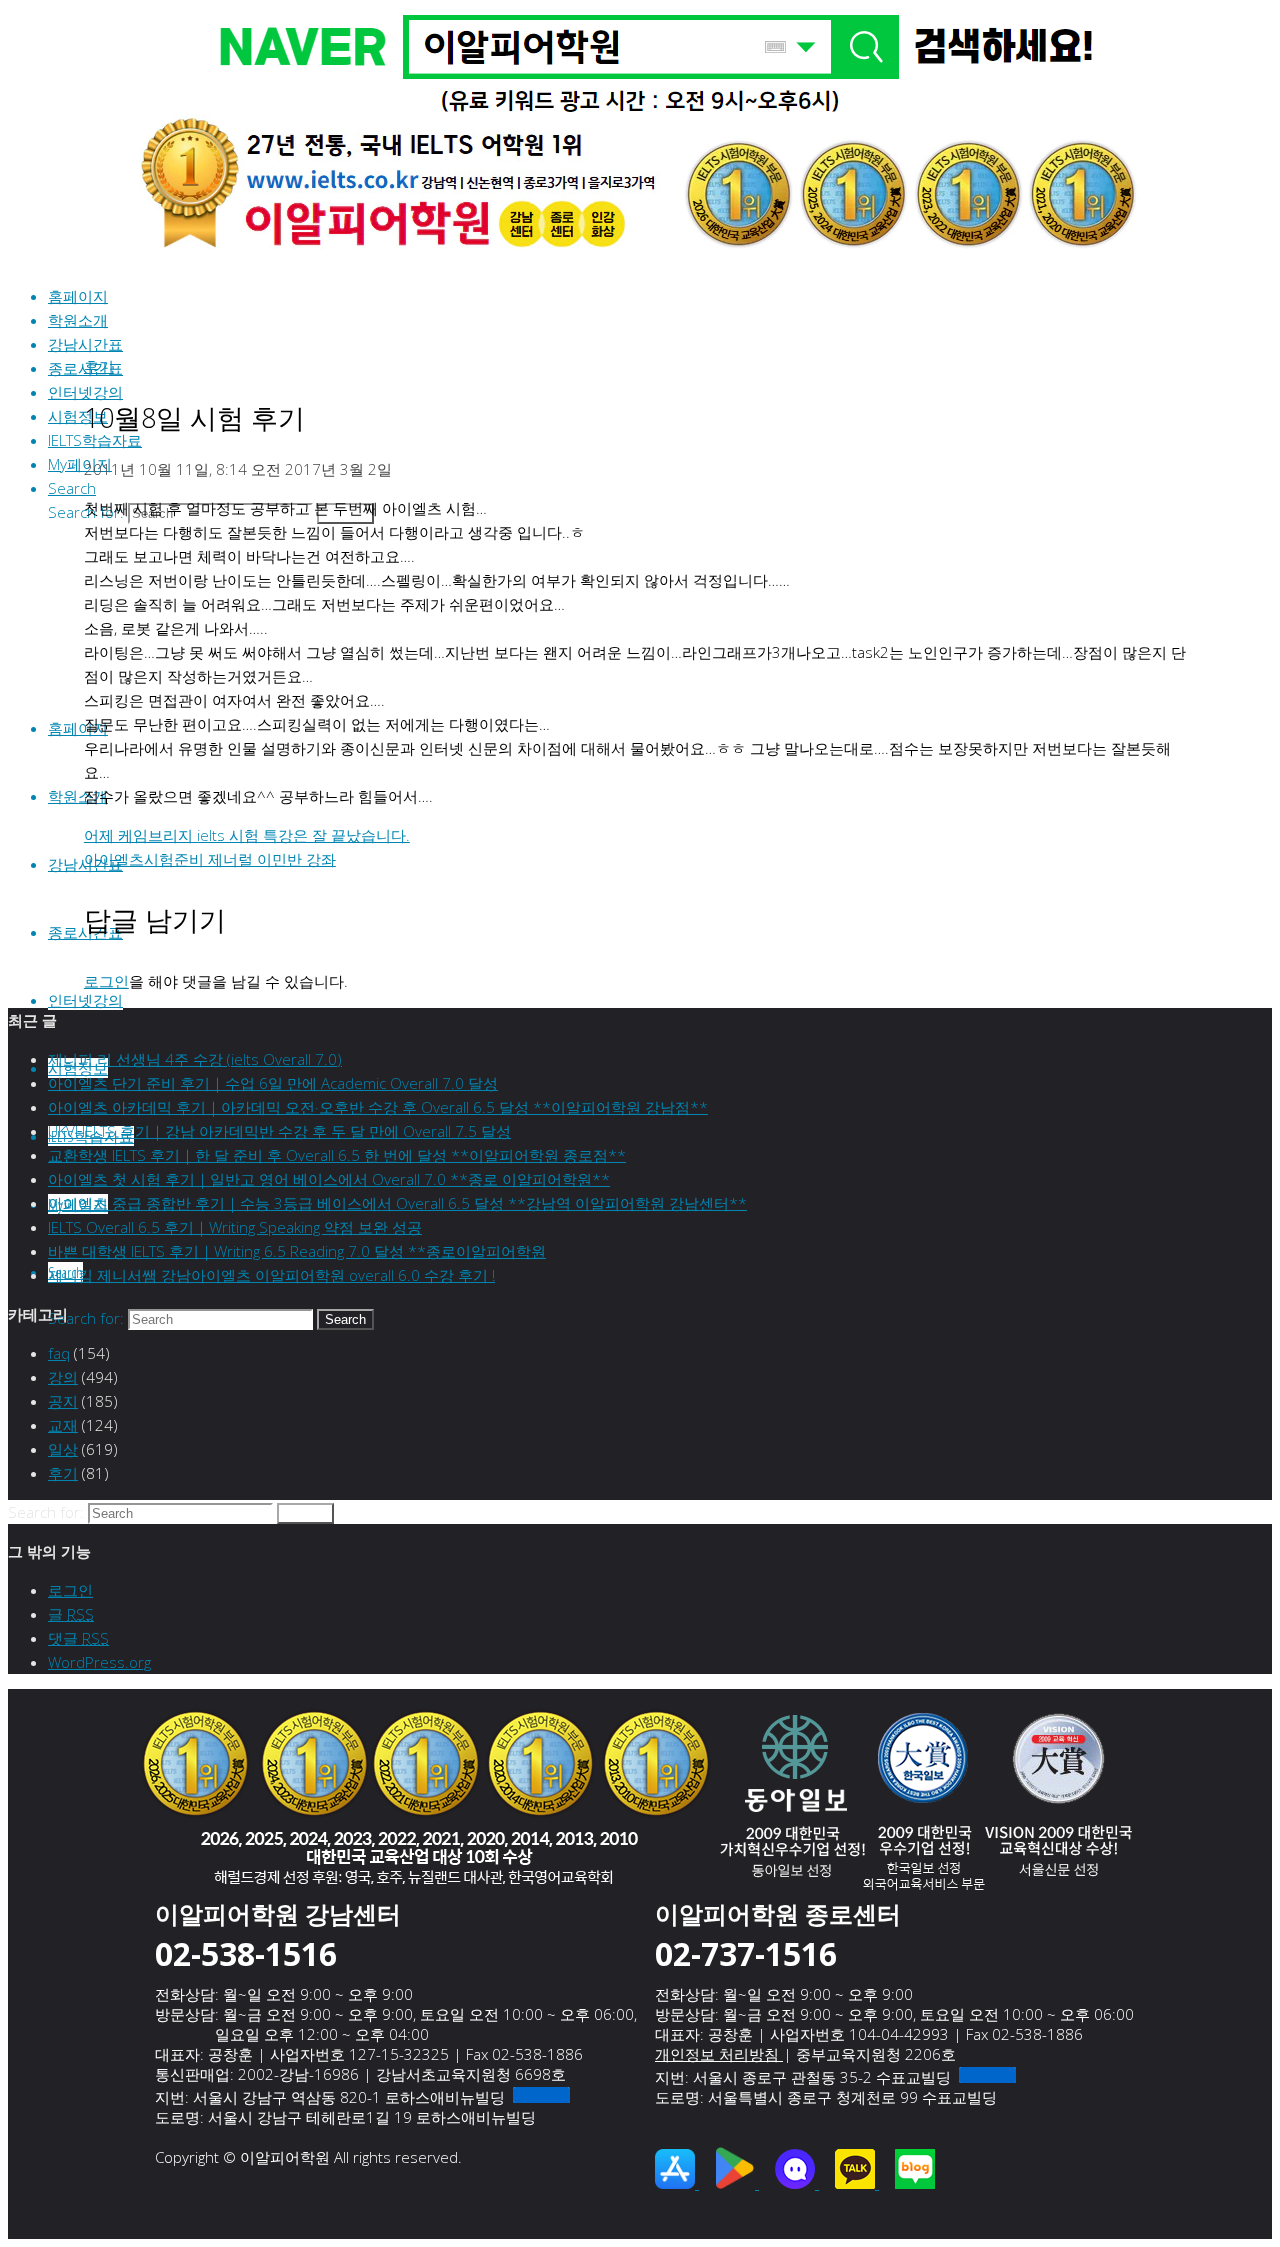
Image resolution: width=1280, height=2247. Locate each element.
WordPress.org (99, 1662)
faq (59, 1353)
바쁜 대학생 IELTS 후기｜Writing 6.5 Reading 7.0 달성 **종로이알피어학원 (297, 1251)
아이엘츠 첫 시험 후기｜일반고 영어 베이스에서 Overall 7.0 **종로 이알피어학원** (329, 1179)
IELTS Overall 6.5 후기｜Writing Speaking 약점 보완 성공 (235, 1227)
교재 (63, 1425)
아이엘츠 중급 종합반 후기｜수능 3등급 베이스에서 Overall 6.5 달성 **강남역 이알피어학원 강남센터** (397, 1203)
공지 (63, 1401)
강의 (63, 1377)
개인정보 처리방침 (719, 2054)
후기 (99, 366)
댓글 (78, 1638)
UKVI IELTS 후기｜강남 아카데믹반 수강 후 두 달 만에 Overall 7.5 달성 (279, 1131)
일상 (63, 1449)
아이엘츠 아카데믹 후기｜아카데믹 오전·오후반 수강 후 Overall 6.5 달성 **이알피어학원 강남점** (378, 1107)
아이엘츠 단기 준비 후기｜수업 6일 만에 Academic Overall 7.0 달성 (273, 1083)
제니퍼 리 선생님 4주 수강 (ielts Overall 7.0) (195, 1059)
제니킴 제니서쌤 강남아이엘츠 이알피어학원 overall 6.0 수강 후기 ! (271, 1275)
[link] (72, 488)
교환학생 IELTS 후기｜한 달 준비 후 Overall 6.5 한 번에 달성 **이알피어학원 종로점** (337, 1155)
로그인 (106, 981)
